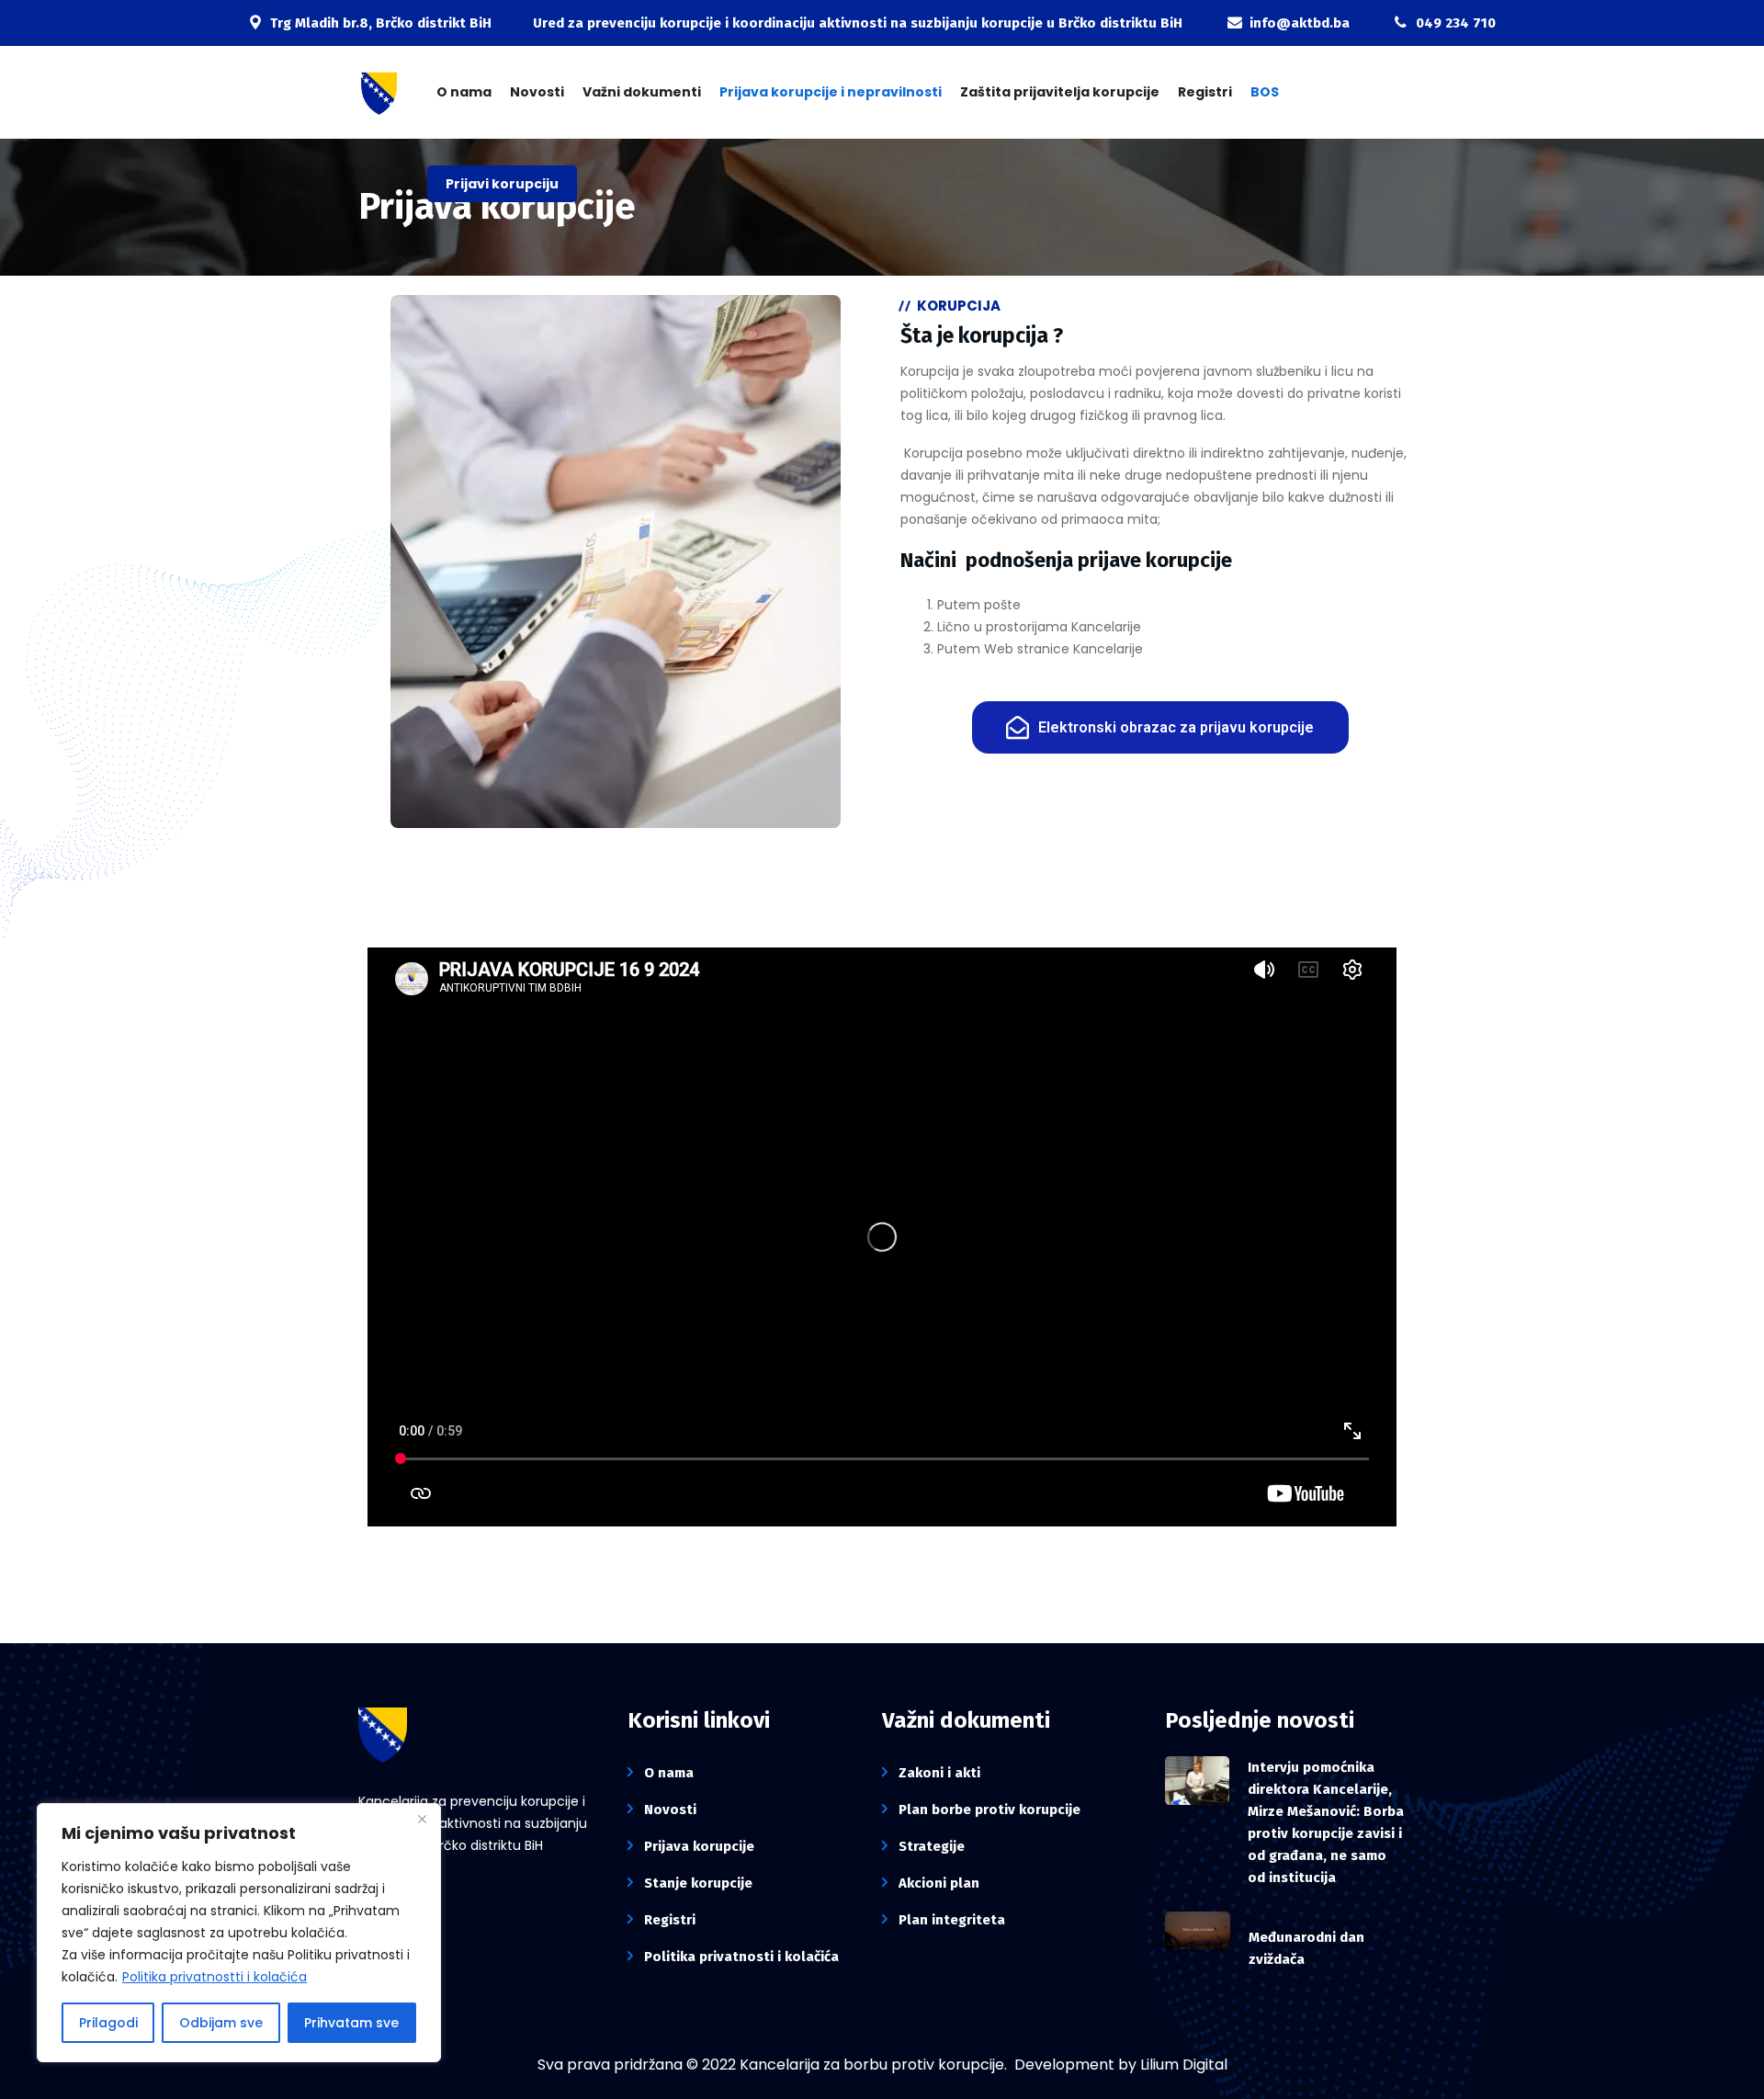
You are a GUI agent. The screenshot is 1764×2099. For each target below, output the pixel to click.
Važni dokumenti (642, 92)
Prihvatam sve (351, 2023)
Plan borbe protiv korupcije (989, 1810)
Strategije (932, 1846)
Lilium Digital (1184, 2065)
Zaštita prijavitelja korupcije (1060, 92)
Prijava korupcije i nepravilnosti (831, 92)
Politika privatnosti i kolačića (741, 1957)
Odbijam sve (221, 2023)
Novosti (537, 92)
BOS (1265, 92)
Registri (1205, 92)
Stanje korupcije (698, 1883)
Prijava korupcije (699, 1846)
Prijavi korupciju (502, 184)
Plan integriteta (952, 1920)
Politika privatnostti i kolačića (215, 1977)
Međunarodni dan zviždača (1306, 1948)
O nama (464, 92)
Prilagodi (108, 2023)
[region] (239, 1933)
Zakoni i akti (939, 1773)
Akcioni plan (939, 1883)
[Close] (422, 1819)
